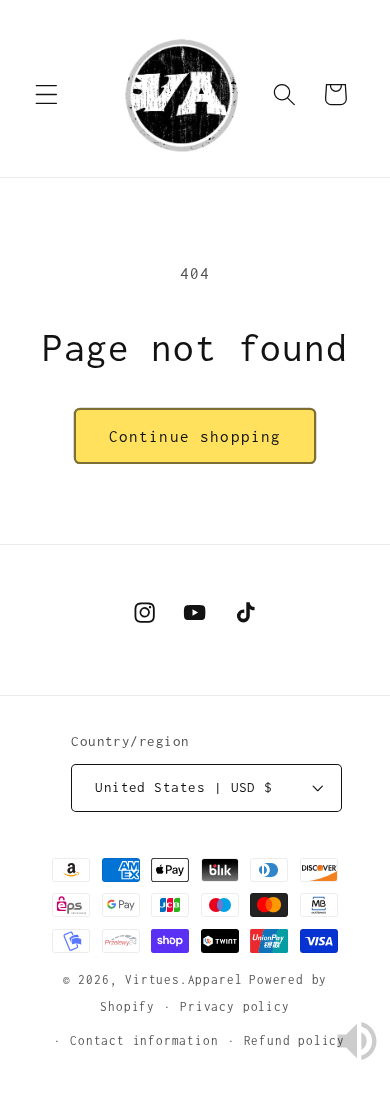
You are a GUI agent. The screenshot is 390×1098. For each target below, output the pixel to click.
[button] (46, 94)
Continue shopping (195, 436)
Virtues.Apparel (183, 979)
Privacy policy (234, 1006)
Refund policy (294, 1040)
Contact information (144, 1040)
